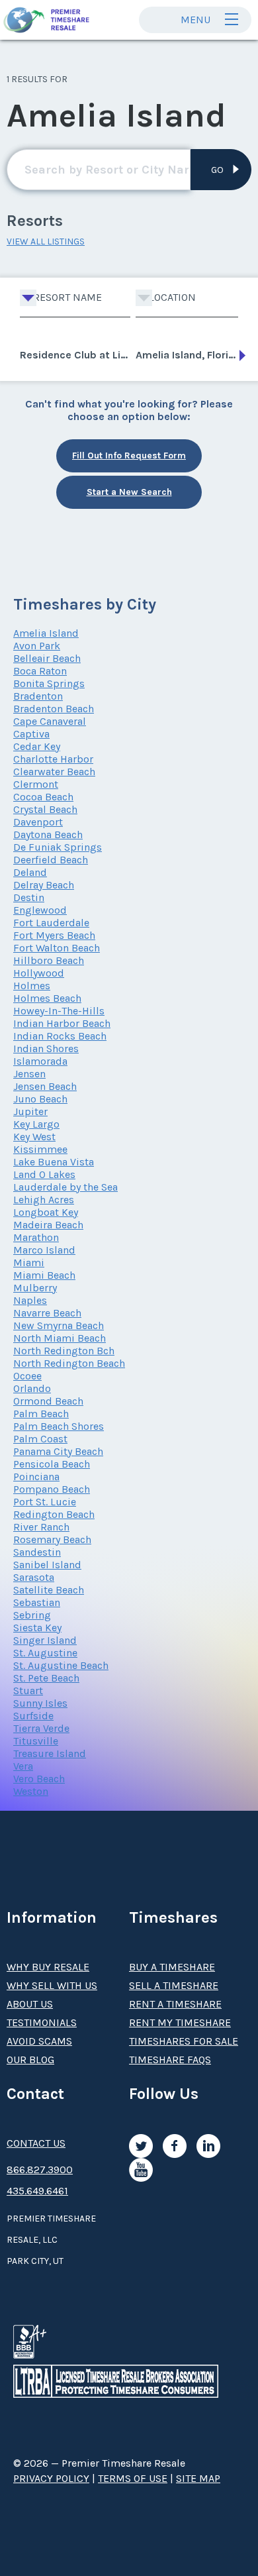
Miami (29, 1262)
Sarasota (34, 1577)
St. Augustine (45, 1653)
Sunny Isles (40, 1703)
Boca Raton (40, 671)
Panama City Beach (58, 1451)
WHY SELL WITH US (52, 1985)
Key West (34, 1137)
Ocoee (27, 1376)
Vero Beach (39, 1779)
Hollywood (39, 973)
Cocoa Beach (43, 797)
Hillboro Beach (49, 960)
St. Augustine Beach (61, 1665)
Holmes (32, 986)
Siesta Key (37, 1628)
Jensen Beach (45, 1086)
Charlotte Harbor (53, 759)
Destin (29, 897)
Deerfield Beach (51, 860)
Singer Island (45, 1640)
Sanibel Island (47, 1565)
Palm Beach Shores (59, 1426)
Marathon (36, 1237)
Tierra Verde (41, 1728)
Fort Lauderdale (51, 923)
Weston (31, 1791)
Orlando (32, 1388)
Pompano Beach (52, 1489)
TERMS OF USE (133, 2478)
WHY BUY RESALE (48, 1967)
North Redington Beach (69, 1363)
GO (217, 170)
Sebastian (37, 1602)
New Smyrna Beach (59, 1325)
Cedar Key (37, 746)
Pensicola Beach (52, 1464)
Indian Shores (46, 1048)
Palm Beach (41, 1414)
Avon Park (37, 646)
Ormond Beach (48, 1401)
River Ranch (41, 1527)
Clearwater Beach (54, 772)
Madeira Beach (48, 1225)
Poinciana (36, 1476)
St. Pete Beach (46, 1678)
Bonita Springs (49, 683)
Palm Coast (40, 1439)
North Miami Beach (60, 1338)
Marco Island (44, 1250)
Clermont (36, 784)
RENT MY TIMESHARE (180, 2022)
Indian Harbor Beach (62, 1023)
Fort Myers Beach (54, 935)
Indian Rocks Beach (60, 1036)
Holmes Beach (47, 998)
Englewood (40, 910)
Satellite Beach (49, 1590)
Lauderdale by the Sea (65, 1187)
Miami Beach (44, 1275)
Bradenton (38, 696)
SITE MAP (198, 2478)
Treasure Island (50, 1753)
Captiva (31, 734)
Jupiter (30, 1111)
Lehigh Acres (44, 1200)
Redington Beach (54, 1514)
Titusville (36, 1741)
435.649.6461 (37, 2191)
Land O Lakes (44, 1174)
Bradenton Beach (54, 709)
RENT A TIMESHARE (175, 2004)
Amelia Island (46, 633)
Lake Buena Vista (54, 1162)
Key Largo (36, 1124)
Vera (23, 1766)
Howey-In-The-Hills (59, 1011)
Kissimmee (40, 1149)
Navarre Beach (47, 1313)
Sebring (32, 1615)
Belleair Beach (47, 658)
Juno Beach (40, 1099)
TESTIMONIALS (42, 2022)
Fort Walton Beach (57, 948)
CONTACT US (36, 2143)
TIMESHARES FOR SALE (184, 2041)
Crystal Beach (45, 809)
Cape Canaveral (50, 721)
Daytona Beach (48, 834)
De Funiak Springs (58, 847)
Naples (30, 1300)
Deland (30, 872)
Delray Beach (44, 885)
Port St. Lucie (45, 1502)
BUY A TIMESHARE (172, 1967)
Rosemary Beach (52, 1539)
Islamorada (40, 1061)
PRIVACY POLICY (51, 2478)
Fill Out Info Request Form (129, 456)
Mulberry (35, 1288)
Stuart (28, 1690)
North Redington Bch (64, 1351)
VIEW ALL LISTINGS (46, 241)
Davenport (38, 822)
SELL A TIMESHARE (174, 1985)
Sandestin (37, 1552)
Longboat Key (46, 1212)
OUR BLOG (30, 2060)
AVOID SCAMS (39, 2041)
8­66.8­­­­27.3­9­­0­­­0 (40, 2170)
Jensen (29, 1074)
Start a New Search (129, 492)
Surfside (33, 1716)
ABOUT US (30, 2004)
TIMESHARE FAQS (170, 2060)
